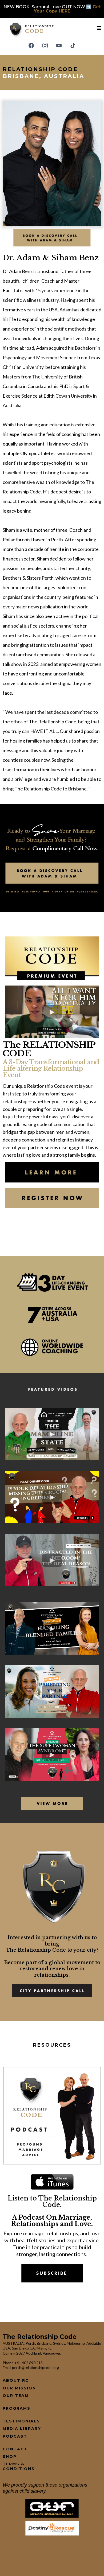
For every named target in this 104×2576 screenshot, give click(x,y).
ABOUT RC (16, 2380)
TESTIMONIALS (21, 2421)
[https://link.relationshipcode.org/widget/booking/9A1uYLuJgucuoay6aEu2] (52, 1990)
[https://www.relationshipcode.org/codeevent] (52, 1172)
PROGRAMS (17, 2408)
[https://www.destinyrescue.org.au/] (52, 2528)
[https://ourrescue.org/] (52, 2508)
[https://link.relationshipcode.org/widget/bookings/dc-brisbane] (52, 237)
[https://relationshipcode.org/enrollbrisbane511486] (52, 1197)
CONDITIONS (19, 2469)
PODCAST (15, 2436)
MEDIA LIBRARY (22, 2429)
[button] (99, 28)
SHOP (10, 2457)
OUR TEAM (16, 2396)
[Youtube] (59, 46)
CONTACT (15, 2449)
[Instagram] (45, 46)
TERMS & (14, 2464)
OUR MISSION (19, 2388)
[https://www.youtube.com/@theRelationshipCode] (52, 1803)
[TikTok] (73, 46)
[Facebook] (31, 46)
